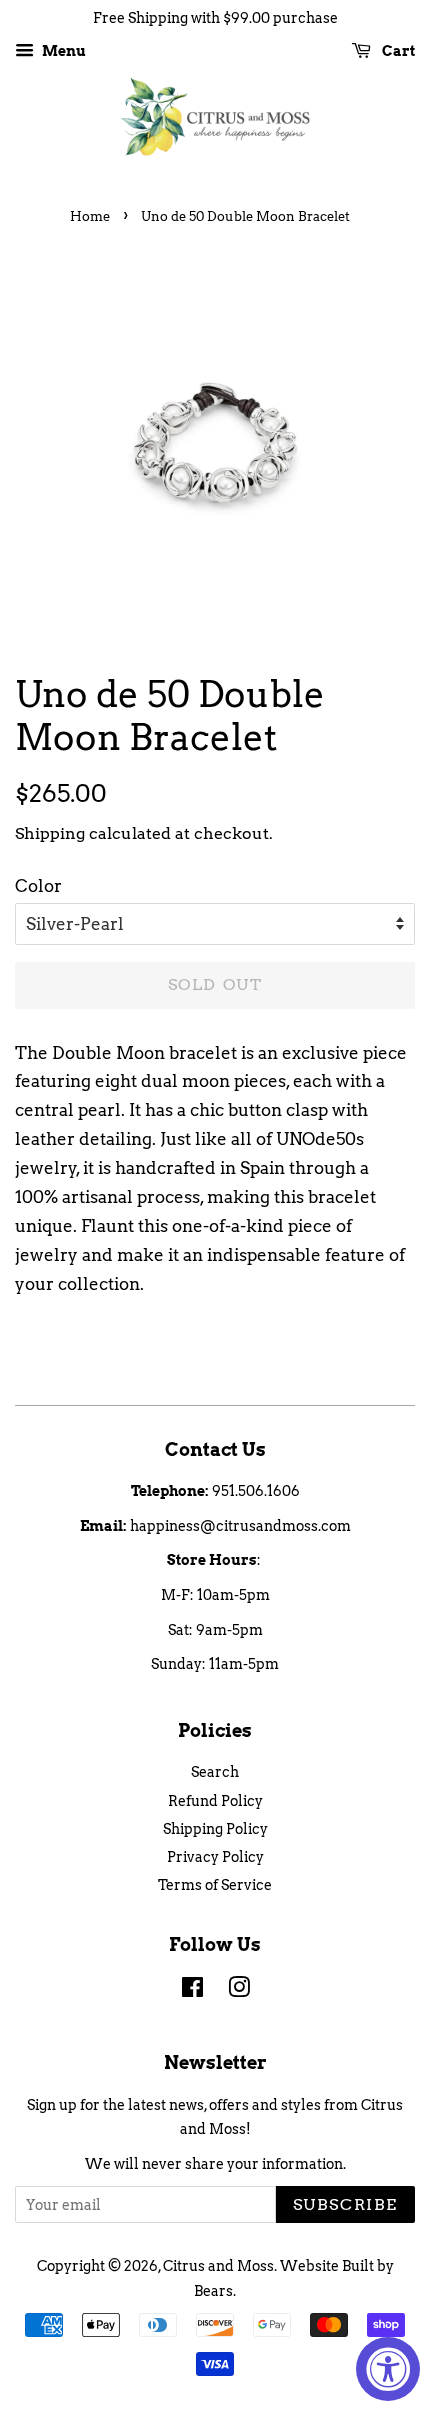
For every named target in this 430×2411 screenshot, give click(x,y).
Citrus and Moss (218, 2266)
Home (90, 216)
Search (215, 1772)
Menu (62, 51)
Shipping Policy (215, 1829)
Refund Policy (215, 1801)
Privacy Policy (215, 1857)
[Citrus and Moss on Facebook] (192, 1991)
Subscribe (345, 2204)
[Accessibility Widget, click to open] (388, 2369)
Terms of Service (215, 1885)
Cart (397, 51)
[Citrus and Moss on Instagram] (239, 1991)
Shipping (50, 833)
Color (38, 886)
